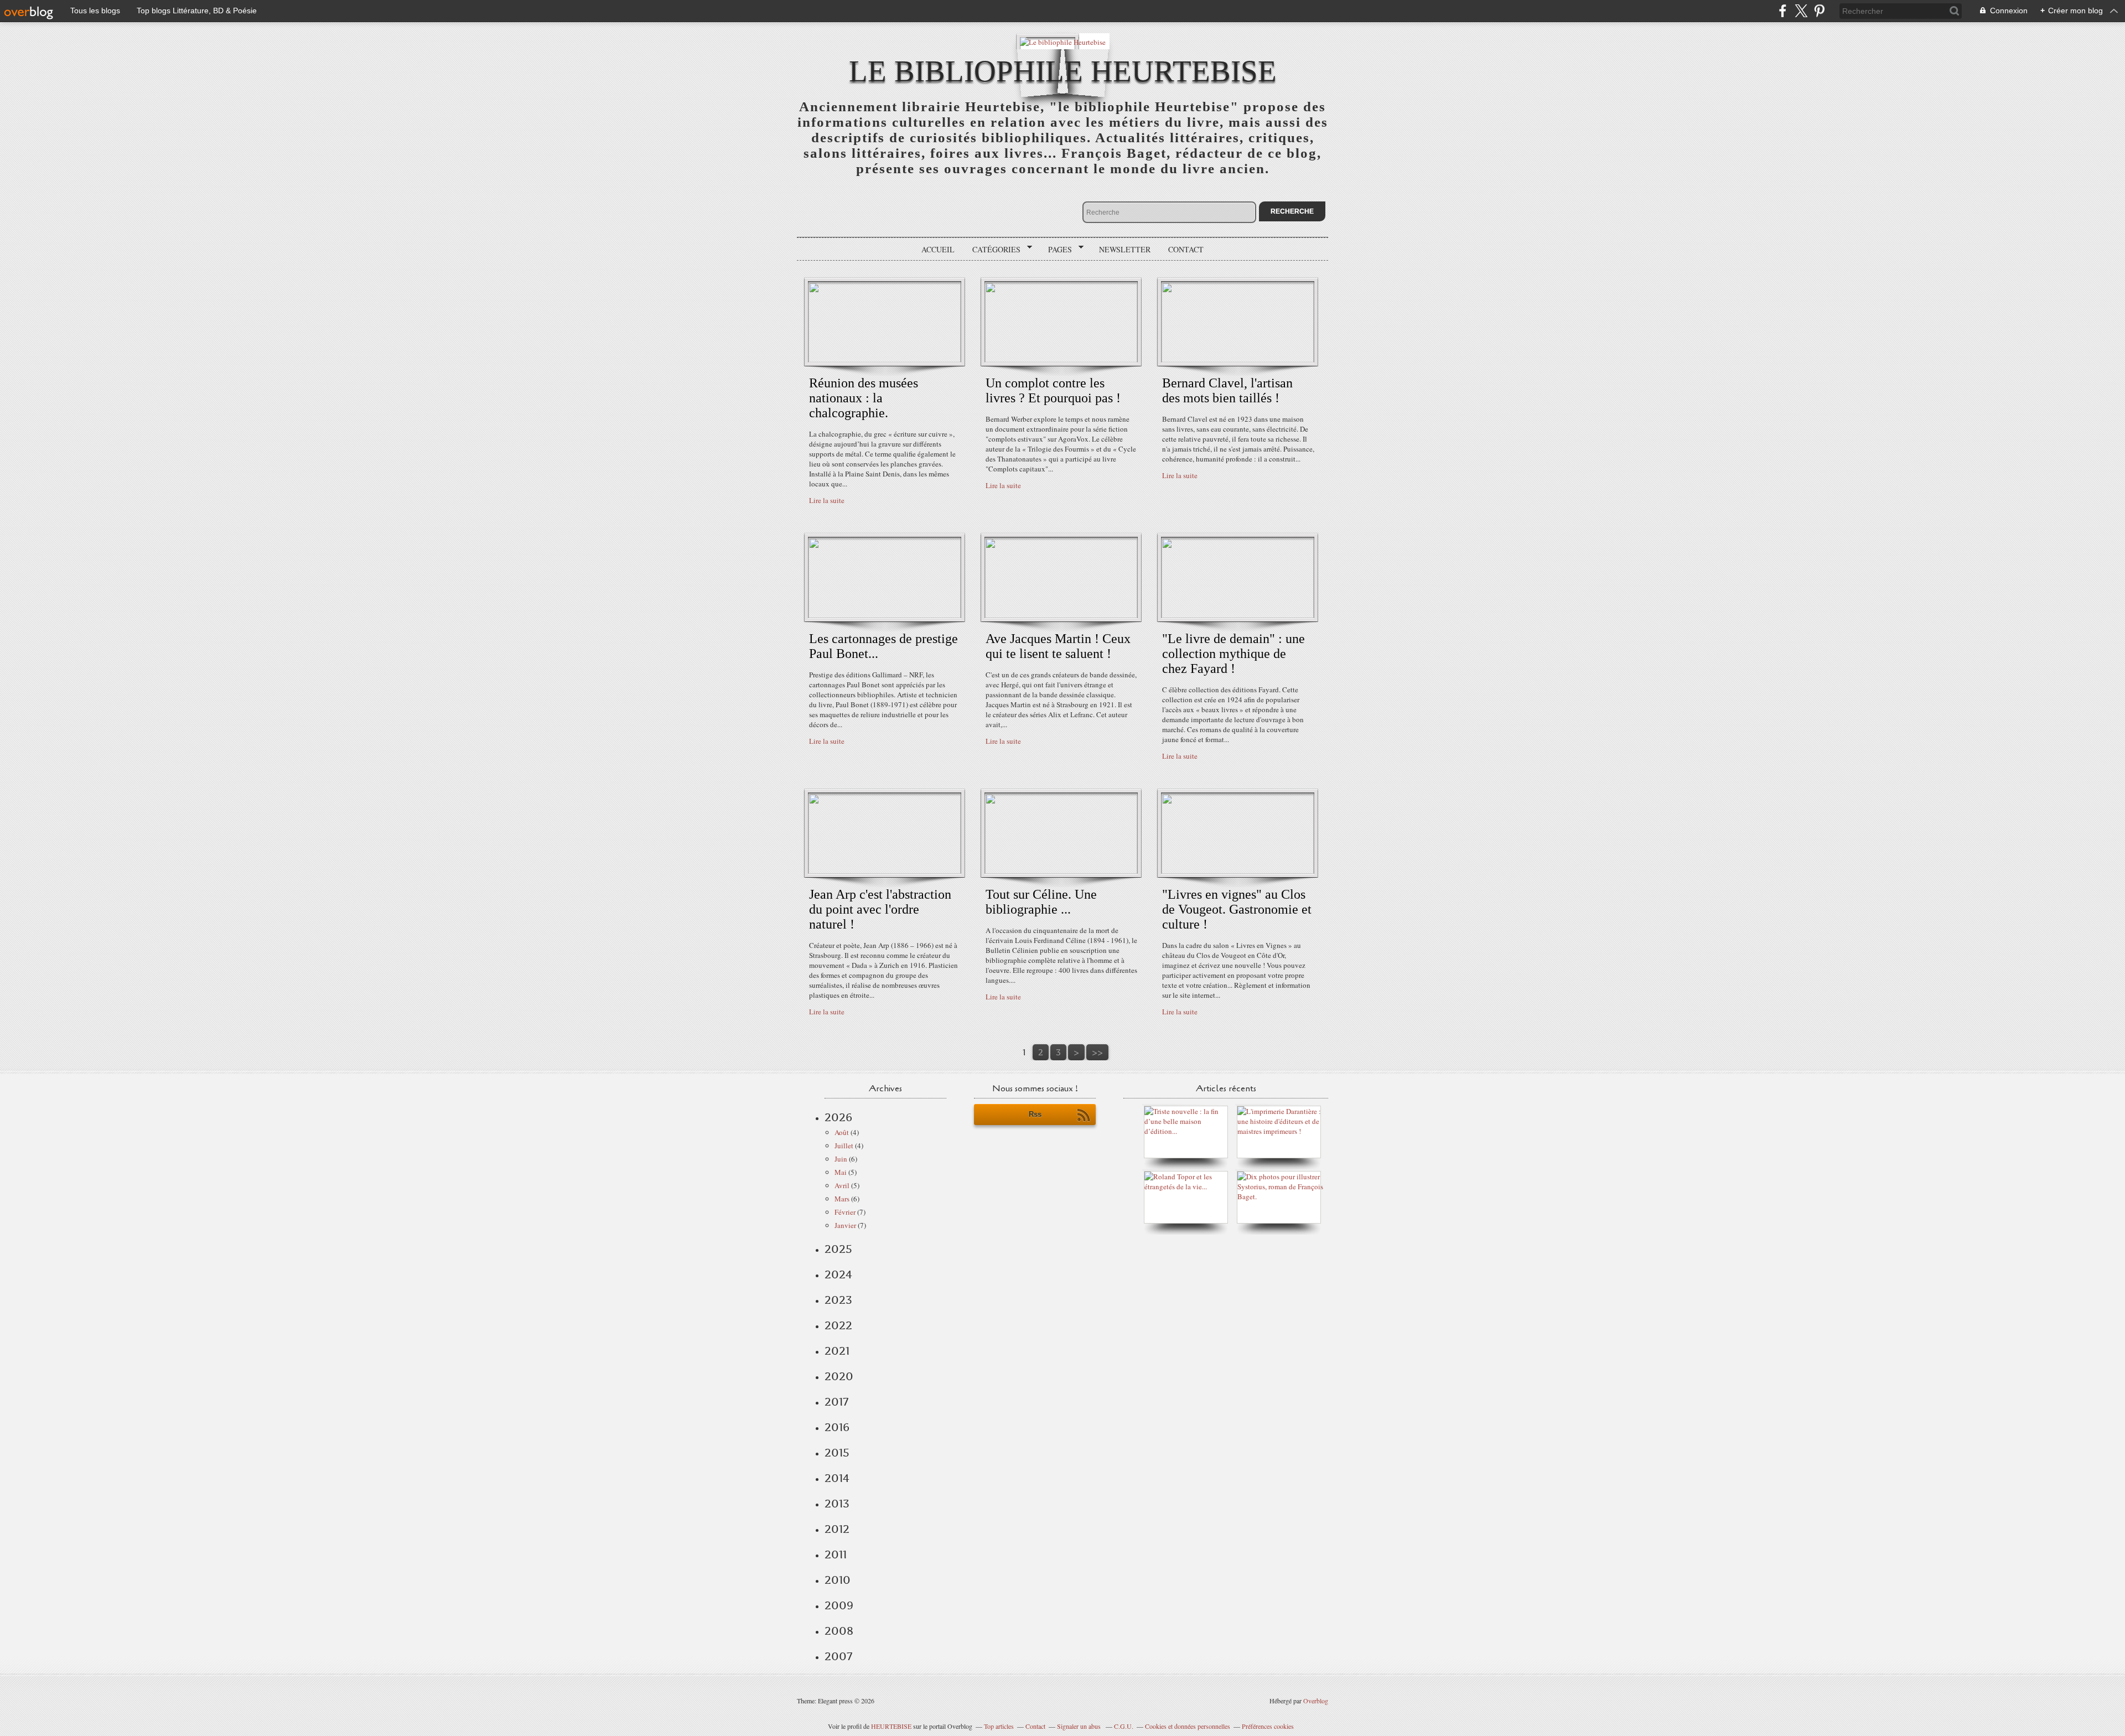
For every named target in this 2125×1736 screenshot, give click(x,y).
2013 (837, 1504)
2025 (838, 1249)
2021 (837, 1351)
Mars (842, 1199)
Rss (1035, 1114)
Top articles (999, 1726)
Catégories (992, 250)
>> (1097, 1052)
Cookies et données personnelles (1188, 1726)
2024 (838, 1274)
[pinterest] (1819, 11)
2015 (837, 1453)
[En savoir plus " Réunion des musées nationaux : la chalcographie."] (885, 360)
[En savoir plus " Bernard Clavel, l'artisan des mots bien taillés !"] (1238, 360)
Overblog (1316, 1701)
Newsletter (1125, 249)
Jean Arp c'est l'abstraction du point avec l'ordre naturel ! (880, 909)
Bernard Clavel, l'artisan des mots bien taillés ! (1227, 390)
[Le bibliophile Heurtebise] (1063, 41)
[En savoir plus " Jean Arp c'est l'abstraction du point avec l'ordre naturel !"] (885, 871)
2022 (838, 1325)
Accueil (938, 249)
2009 (839, 1605)
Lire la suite (827, 500)
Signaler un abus (1080, 1726)
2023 (838, 1300)
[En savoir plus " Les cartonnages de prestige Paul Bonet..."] (885, 615)
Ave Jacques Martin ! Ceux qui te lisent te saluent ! (1058, 646)
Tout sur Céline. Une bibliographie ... (1041, 902)
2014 (837, 1478)
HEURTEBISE (891, 1726)
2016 (837, 1427)
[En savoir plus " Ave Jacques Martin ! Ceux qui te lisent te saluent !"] (1061, 615)
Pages (1056, 250)
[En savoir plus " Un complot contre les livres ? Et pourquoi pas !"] (1061, 360)
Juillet (844, 1146)
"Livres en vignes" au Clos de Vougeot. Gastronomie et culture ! (1237, 909)
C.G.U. (1124, 1726)
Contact (1186, 249)
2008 (839, 1631)
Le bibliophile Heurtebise (1063, 71)
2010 (838, 1580)
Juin (841, 1159)
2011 (836, 1554)
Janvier (845, 1225)
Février (845, 1212)
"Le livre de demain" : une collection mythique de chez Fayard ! (1233, 654)
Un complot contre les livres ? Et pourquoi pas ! (1053, 390)
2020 (839, 1376)
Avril (842, 1185)
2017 (836, 1402)
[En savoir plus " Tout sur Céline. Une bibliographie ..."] (1061, 871)
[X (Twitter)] (1801, 11)
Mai (841, 1172)
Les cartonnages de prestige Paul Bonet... (883, 646)
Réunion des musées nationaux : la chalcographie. (864, 398)
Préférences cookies (1268, 1726)
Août (842, 1132)
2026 (838, 1117)
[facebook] (1783, 11)
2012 (837, 1529)
